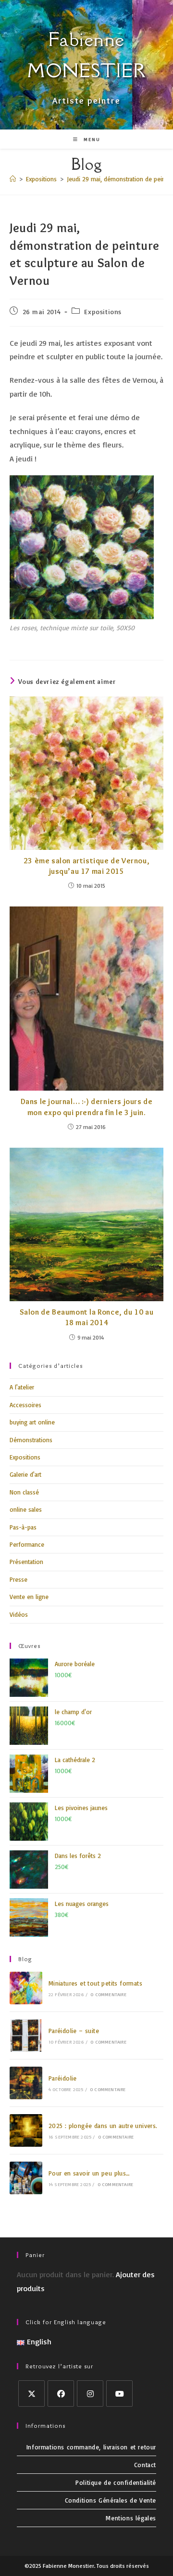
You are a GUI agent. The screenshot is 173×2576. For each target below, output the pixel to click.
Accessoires (25, 1405)
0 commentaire (108, 1994)
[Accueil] (13, 179)
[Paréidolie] (26, 2083)
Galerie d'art (25, 1474)
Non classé (24, 1492)
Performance (27, 1544)
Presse (19, 1579)
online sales (26, 1509)
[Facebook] (61, 2394)
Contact (145, 2465)
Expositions (103, 312)
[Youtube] (119, 2394)
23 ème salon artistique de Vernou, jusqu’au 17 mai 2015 (86, 866)
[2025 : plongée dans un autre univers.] (26, 2130)
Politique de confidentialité (116, 2482)
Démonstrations (31, 1440)
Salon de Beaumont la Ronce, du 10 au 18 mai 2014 (87, 1317)
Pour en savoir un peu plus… (89, 2173)
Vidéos (19, 1614)
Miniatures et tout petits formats (95, 1983)
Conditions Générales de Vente (111, 2500)
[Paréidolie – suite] (26, 2035)
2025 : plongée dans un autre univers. (103, 2126)
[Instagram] (90, 2394)
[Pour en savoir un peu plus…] (26, 2178)
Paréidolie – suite (74, 2031)
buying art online (32, 1422)
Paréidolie (63, 2078)
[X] (31, 2394)
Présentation (26, 1562)
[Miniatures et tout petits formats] (26, 1988)
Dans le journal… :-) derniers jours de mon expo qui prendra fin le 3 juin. (87, 1107)
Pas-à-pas (23, 1527)
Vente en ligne (29, 1597)
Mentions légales (131, 2518)
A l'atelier (22, 1387)
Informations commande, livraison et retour (91, 2447)
